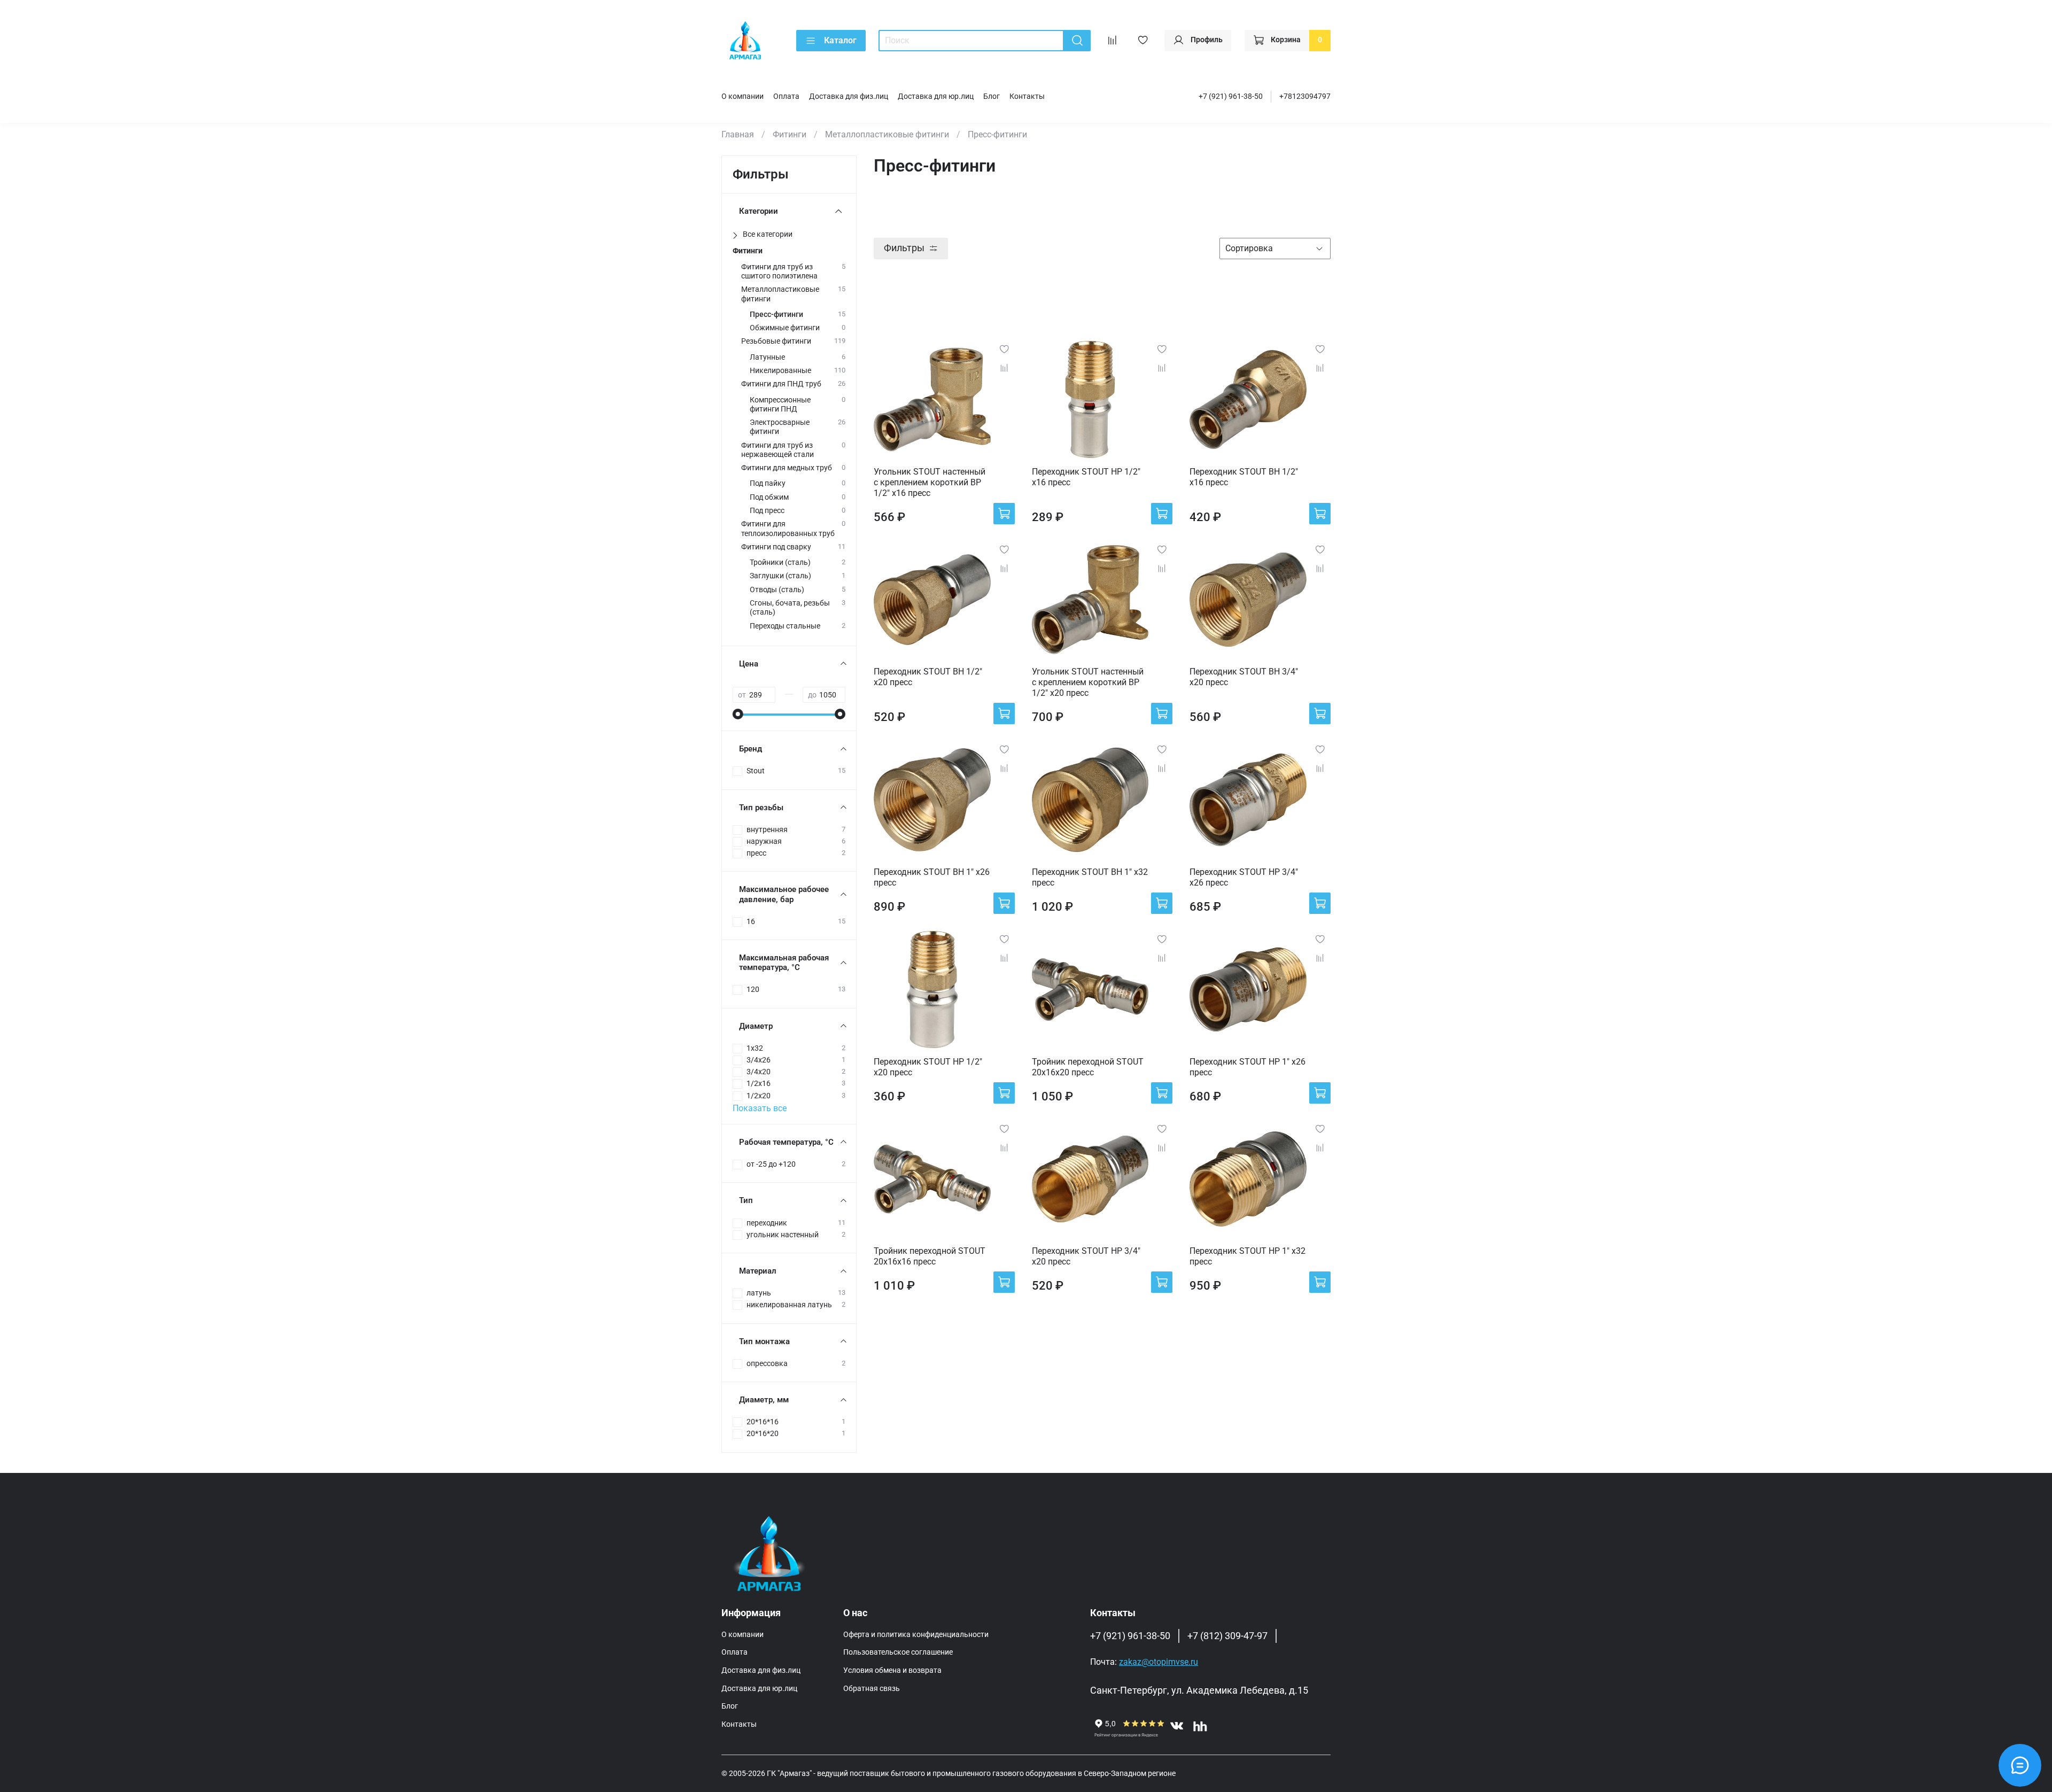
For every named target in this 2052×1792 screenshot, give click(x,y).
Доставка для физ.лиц (849, 96)
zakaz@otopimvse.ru (1159, 1662)
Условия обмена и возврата (892, 1670)
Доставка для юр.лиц (936, 96)
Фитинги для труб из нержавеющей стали (778, 450)
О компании (743, 96)
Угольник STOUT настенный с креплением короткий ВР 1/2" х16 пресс (930, 482)
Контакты (1027, 96)
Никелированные (780, 371)
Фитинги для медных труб (787, 468)
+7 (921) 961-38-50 (1231, 96)
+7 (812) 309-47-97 (1227, 1636)
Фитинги (790, 134)
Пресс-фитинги (776, 315)
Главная (738, 134)
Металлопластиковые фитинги (887, 134)
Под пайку (768, 483)
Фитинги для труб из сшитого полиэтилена (779, 271)
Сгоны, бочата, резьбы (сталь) (790, 608)
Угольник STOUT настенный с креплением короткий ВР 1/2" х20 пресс (1088, 682)
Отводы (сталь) (777, 590)
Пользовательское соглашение (898, 1652)
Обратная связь (872, 1689)
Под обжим (769, 497)
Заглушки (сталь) (780, 576)
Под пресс (767, 511)
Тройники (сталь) (780, 563)
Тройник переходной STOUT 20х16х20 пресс (1088, 1067)
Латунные (767, 357)
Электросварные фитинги (780, 427)
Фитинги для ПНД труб (781, 384)
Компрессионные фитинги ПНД (780, 405)
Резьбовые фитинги (776, 341)
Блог (992, 96)
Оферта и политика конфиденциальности (916, 1635)
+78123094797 (1305, 96)
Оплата (786, 96)
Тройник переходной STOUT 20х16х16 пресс (930, 1256)
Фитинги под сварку (776, 547)
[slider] (738, 714)
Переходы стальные (785, 626)
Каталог (840, 40)
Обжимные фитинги (785, 328)
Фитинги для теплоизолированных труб (788, 529)
